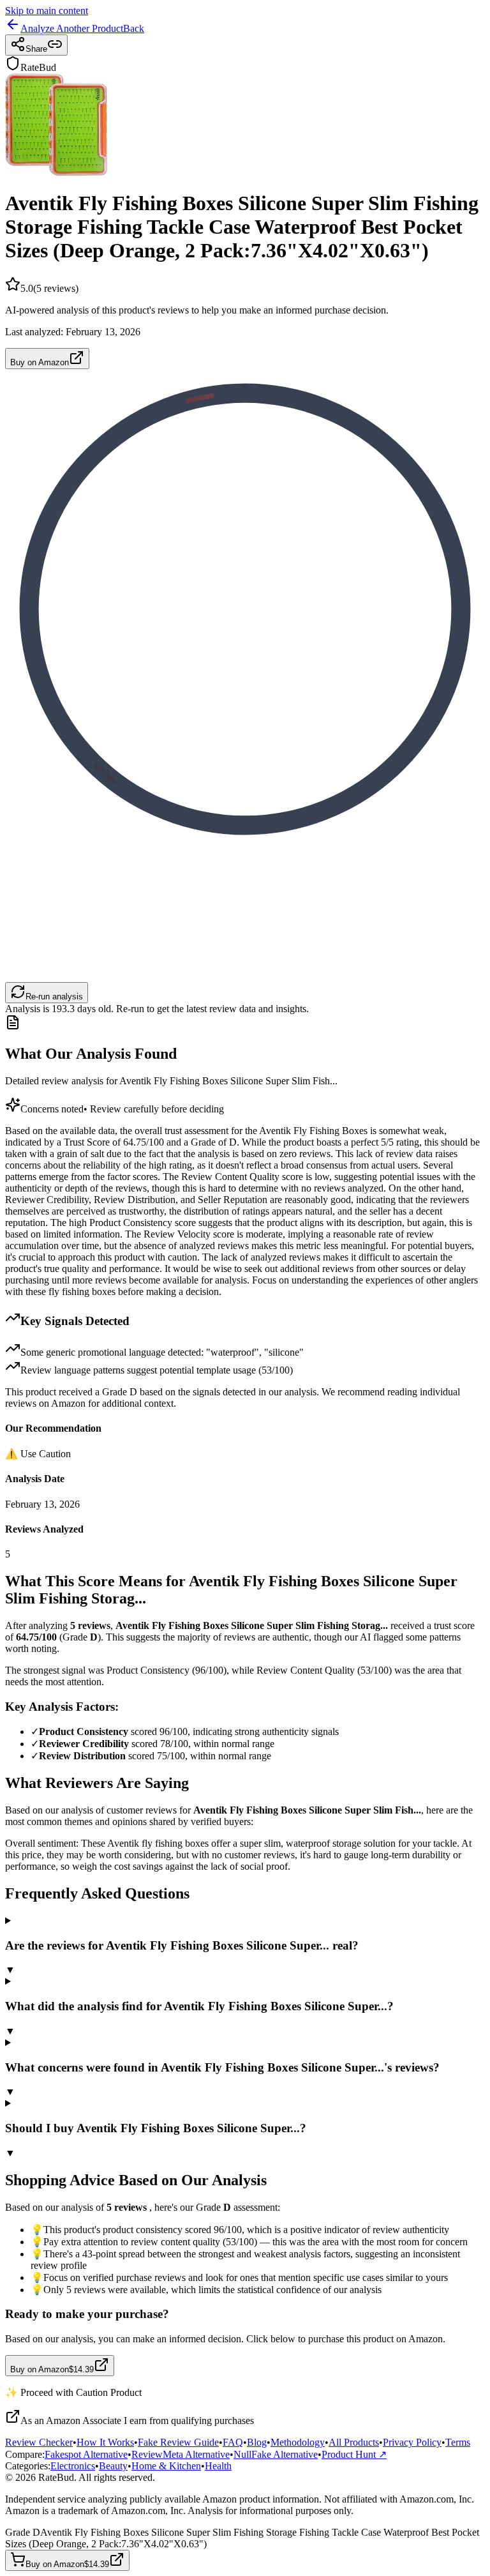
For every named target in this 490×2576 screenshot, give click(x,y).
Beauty (113, 2466)
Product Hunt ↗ (354, 2454)
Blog (257, 2442)
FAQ (233, 2442)
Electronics (73, 2466)
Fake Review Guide (178, 2442)
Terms (458, 2442)
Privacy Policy (412, 2442)
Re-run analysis (54, 996)
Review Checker (39, 2442)
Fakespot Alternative (86, 2454)
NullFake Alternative (276, 2454)
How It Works (105, 2442)
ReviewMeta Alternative (181, 2454)
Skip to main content (47, 11)
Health (218, 2466)
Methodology (298, 2442)
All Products (354, 2442)
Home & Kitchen (166, 2466)
